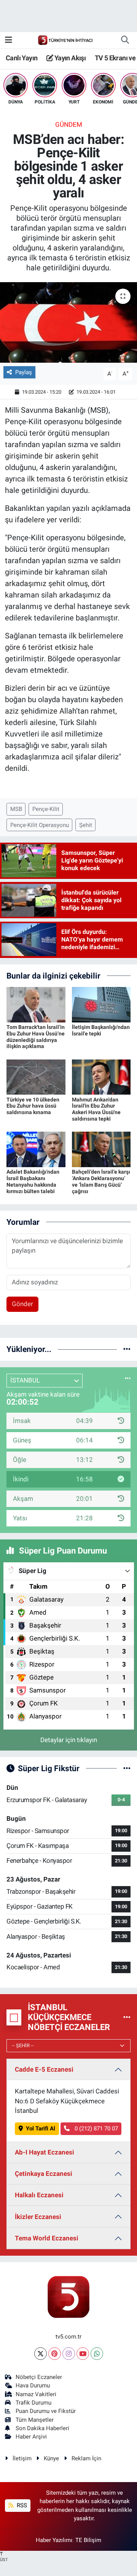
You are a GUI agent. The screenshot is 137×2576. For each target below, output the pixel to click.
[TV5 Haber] (65, 40)
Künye (51, 2458)
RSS (21, 2505)
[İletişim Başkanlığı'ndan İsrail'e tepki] (101, 1004)
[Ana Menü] (9, 40)
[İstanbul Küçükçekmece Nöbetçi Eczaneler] (127, 2017)
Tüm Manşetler (35, 2420)
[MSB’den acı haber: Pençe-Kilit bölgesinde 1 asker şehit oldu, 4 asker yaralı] (68, 322)
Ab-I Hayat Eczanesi (45, 2152)
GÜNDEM (69, 124)
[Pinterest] (55, 2354)
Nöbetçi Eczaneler (39, 2377)
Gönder (22, 1304)
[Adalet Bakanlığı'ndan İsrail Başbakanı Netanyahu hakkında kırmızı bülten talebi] (36, 1149)
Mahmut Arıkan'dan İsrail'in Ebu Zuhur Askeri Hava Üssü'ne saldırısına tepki (96, 1109)
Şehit (86, 825)
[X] (41, 2354)
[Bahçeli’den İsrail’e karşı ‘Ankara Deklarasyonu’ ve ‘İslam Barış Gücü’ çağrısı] (101, 1149)
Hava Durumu (33, 2385)
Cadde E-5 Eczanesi (44, 2069)
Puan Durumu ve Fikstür (46, 2411)
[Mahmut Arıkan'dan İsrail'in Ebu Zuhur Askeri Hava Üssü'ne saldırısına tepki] (101, 1077)
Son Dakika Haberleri (42, 2428)
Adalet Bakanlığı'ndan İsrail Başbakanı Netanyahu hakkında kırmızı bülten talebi (33, 1181)
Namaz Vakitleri (36, 2394)
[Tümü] (127, 1349)
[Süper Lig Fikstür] (127, 1768)
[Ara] (125, 40)
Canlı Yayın (22, 58)
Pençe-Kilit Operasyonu (40, 825)
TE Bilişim (88, 2540)
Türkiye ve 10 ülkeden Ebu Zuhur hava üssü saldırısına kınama (33, 1106)
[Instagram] (69, 2354)
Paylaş (24, 372)
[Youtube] (83, 2354)
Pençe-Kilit (46, 809)
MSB (16, 809)
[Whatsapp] (97, 2354)
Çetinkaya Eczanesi (44, 2174)
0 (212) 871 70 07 (96, 2129)
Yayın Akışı (69, 58)
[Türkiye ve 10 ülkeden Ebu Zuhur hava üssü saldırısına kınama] (36, 1077)
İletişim (22, 2458)
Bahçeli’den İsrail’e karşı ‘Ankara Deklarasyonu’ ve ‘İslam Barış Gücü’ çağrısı (101, 1181)
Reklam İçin (86, 2458)
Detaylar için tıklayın (69, 1740)
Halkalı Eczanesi (39, 2195)
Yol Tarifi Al (41, 2129)
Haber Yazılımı (54, 2540)
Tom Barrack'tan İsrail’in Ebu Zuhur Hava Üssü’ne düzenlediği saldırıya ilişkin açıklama (36, 1037)
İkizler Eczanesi (38, 2217)
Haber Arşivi (31, 2437)
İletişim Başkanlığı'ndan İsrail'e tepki (101, 1030)
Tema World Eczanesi (47, 2238)
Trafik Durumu (33, 2403)
